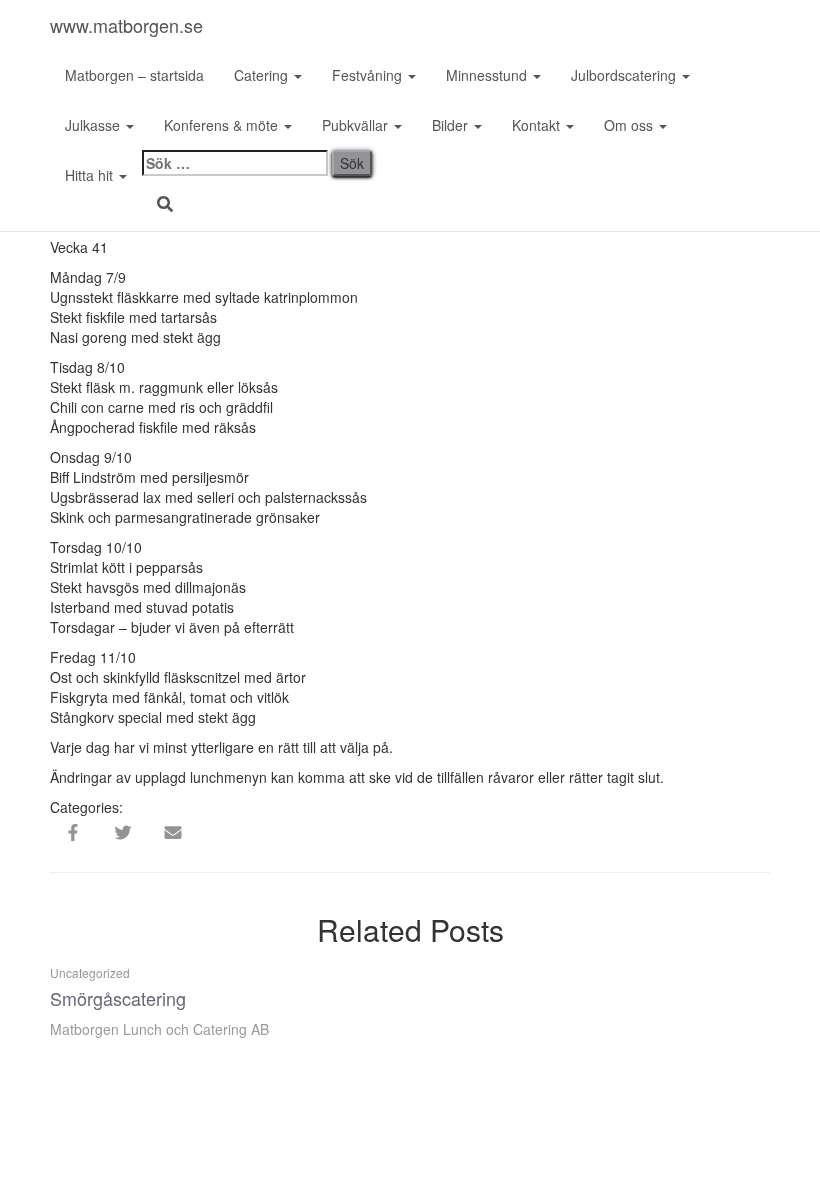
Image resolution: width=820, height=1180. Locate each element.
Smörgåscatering (118, 998)
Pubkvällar (357, 125)
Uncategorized (90, 972)
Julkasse (94, 125)
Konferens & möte (223, 125)
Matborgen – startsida (134, 75)
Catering (263, 75)
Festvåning (369, 75)
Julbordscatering (625, 75)
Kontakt (538, 125)
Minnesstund (488, 75)
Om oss (630, 125)
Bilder (452, 125)
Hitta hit (91, 175)
